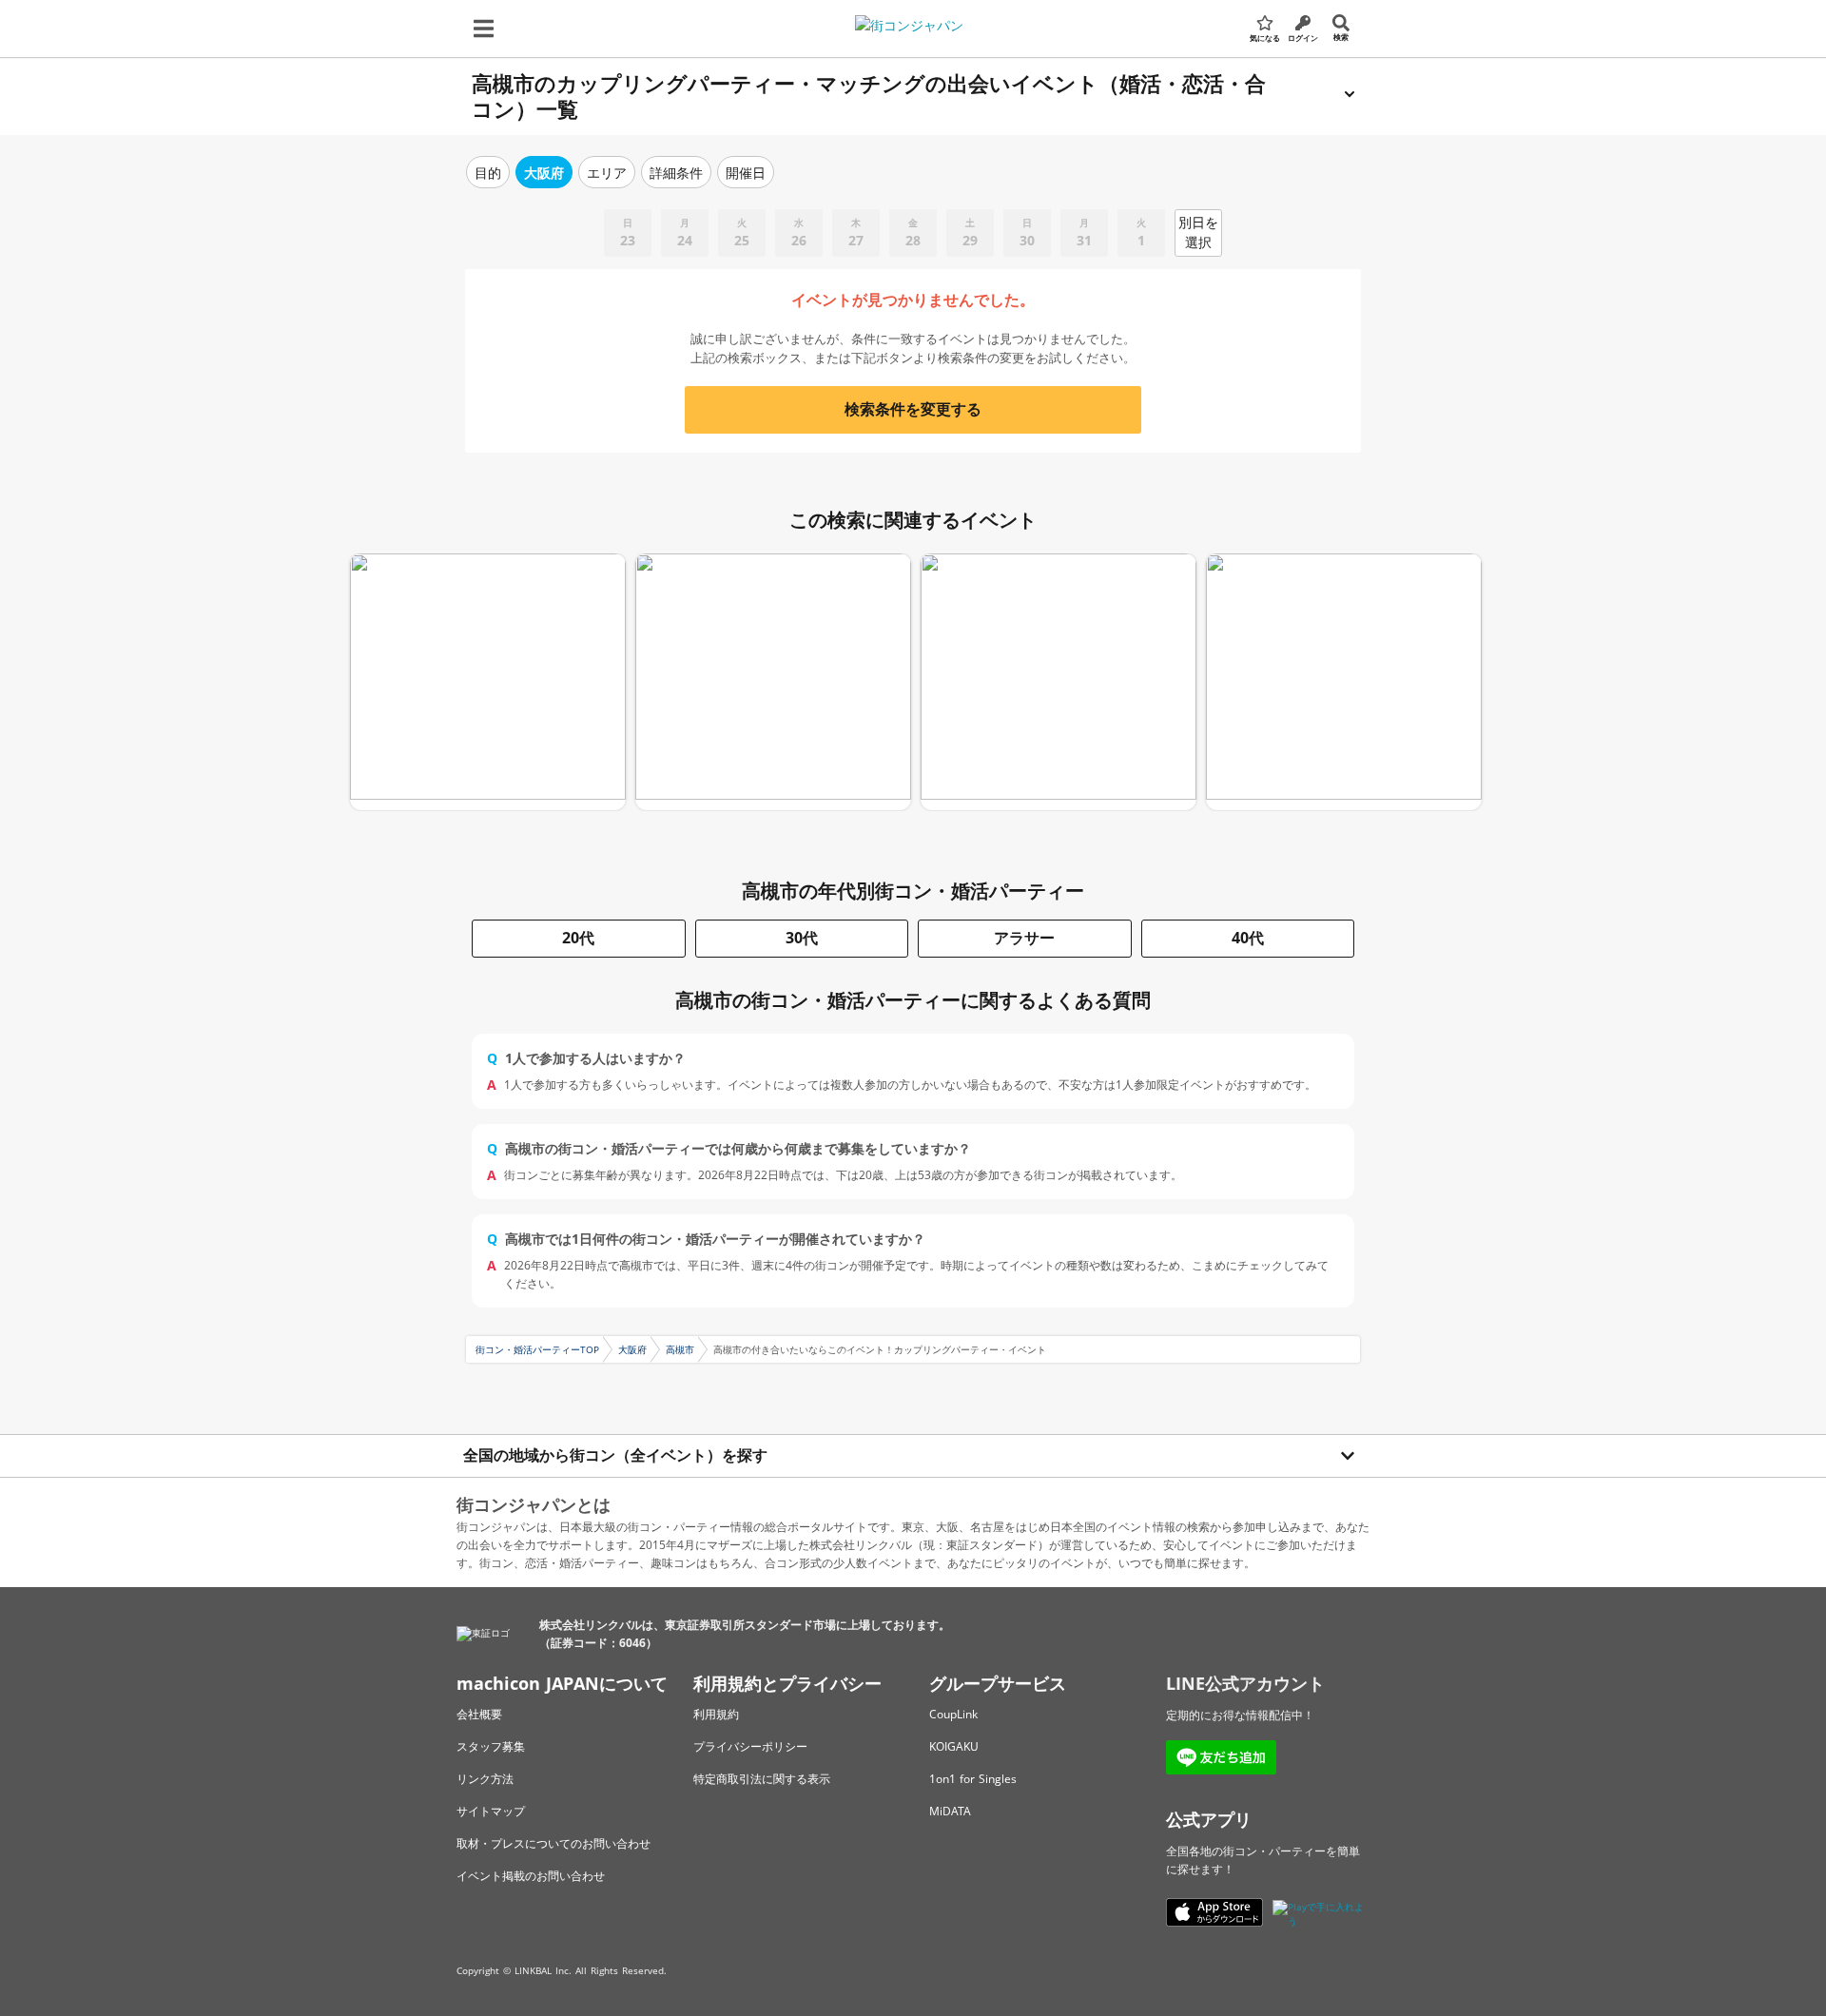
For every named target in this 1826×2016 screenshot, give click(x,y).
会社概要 (479, 1714)
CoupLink (953, 1714)
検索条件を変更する (913, 409)
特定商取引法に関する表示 (762, 1779)
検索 (1341, 37)
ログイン (1303, 38)
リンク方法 (485, 1779)
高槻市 (680, 1349)
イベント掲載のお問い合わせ (531, 1876)
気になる (1265, 38)
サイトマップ (491, 1811)
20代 (578, 938)
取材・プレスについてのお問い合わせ (554, 1843)
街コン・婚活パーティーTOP (537, 1349)
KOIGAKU (954, 1746)
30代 (802, 938)
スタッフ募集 (491, 1746)
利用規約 (716, 1714)
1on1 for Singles (973, 1779)
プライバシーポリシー (750, 1746)
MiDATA (950, 1811)
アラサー (1024, 938)
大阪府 (632, 1349)
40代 (1248, 938)
